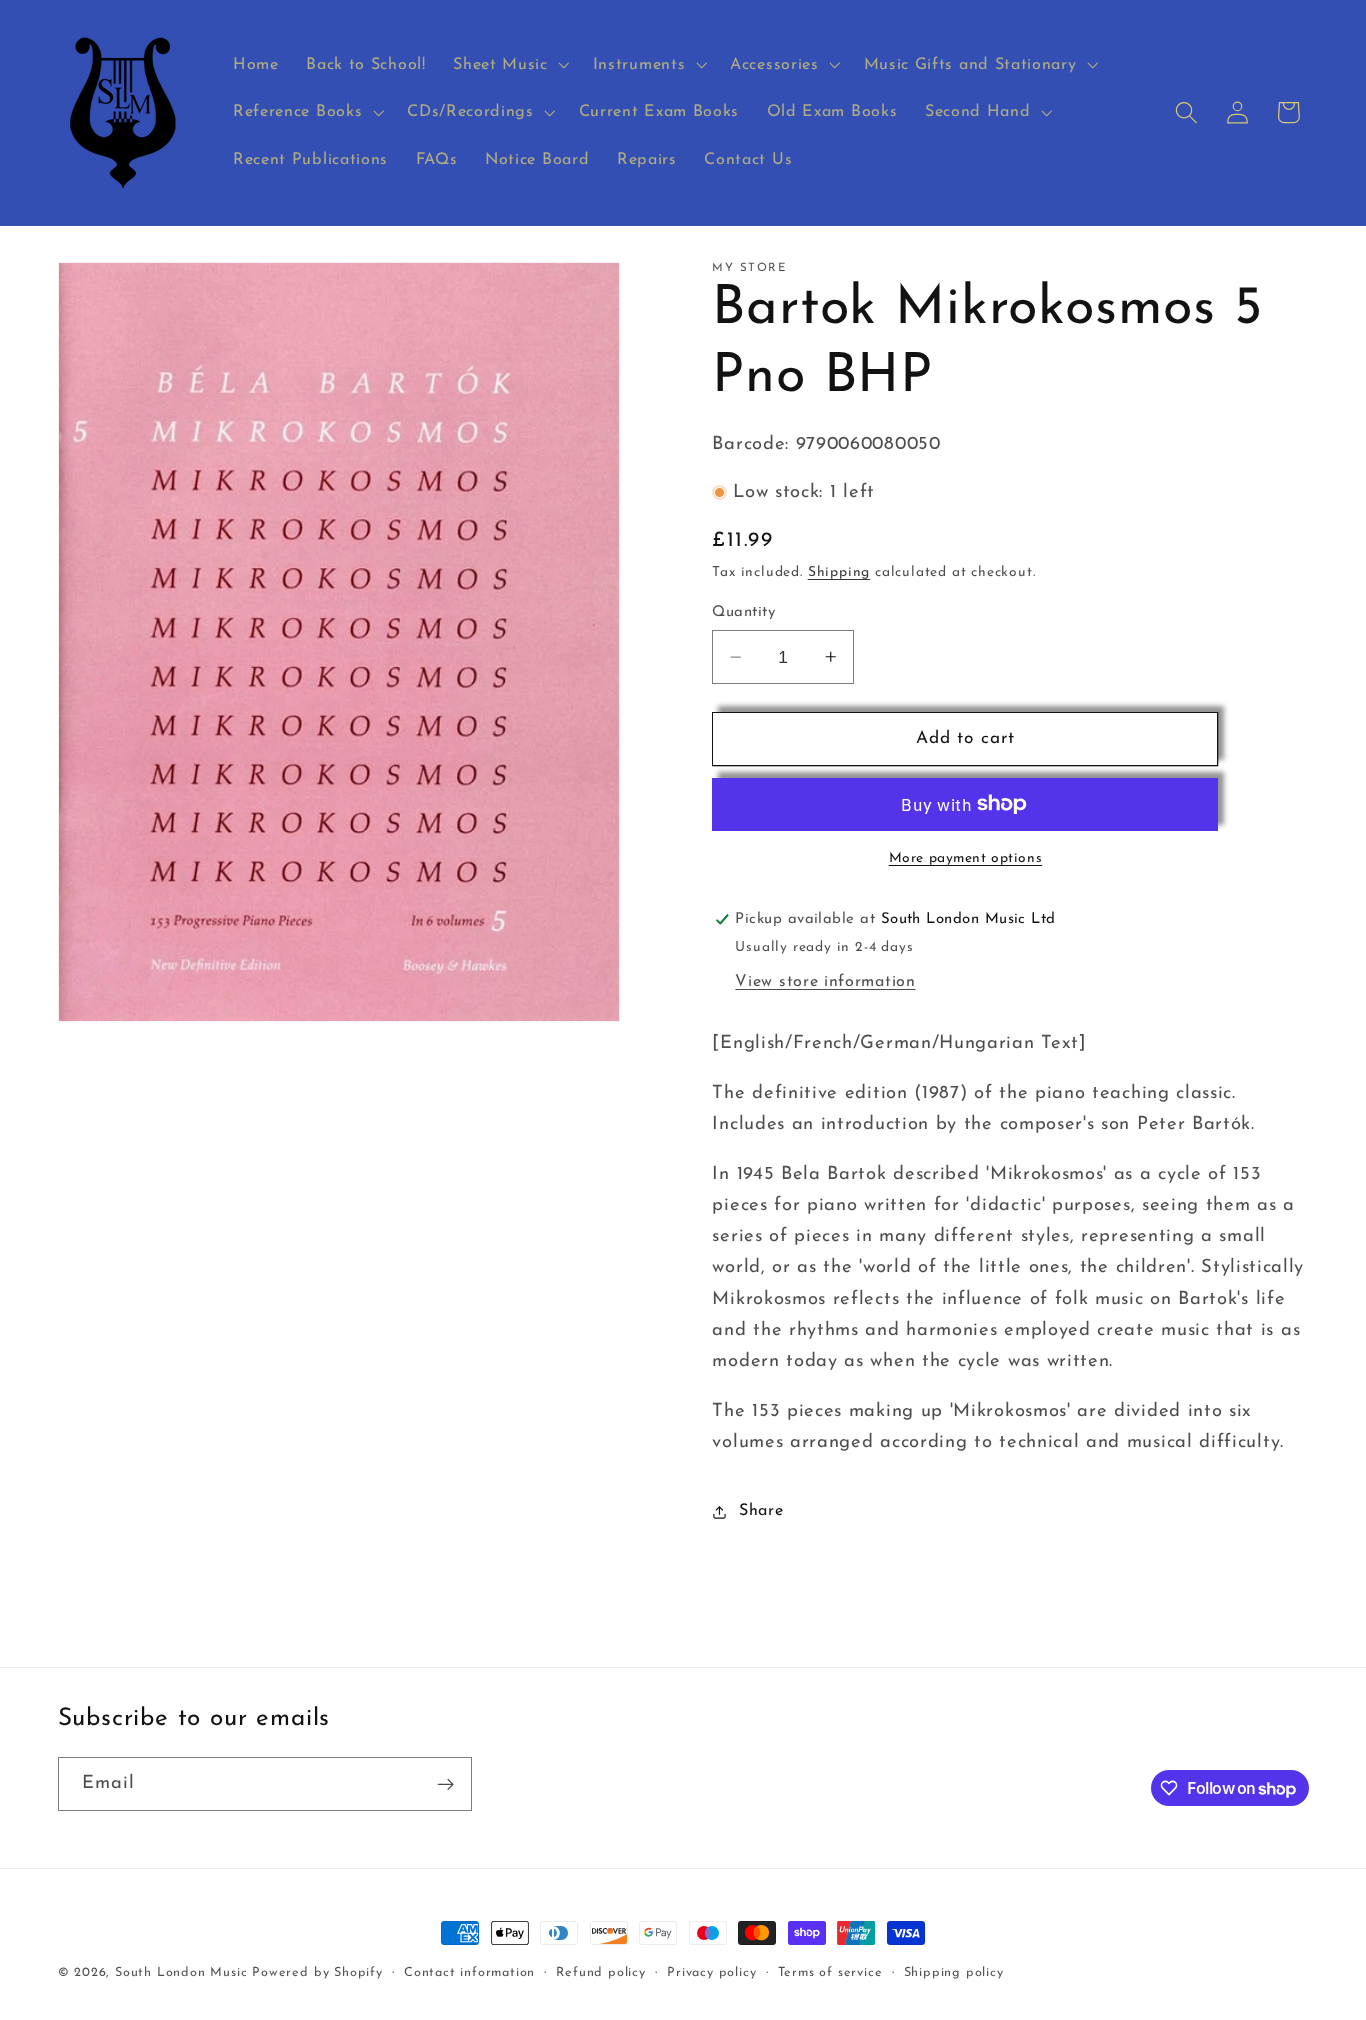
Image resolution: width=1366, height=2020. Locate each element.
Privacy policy (711, 1973)
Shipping (839, 572)
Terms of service (830, 1973)
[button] (508, 65)
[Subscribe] (445, 1784)
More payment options (966, 858)
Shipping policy (954, 1973)
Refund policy (600, 1973)
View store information (825, 982)
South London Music (181, 1973)
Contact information (469, 1973)
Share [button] (761, 1511)
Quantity (743, 612)
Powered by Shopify (317, 1973)
